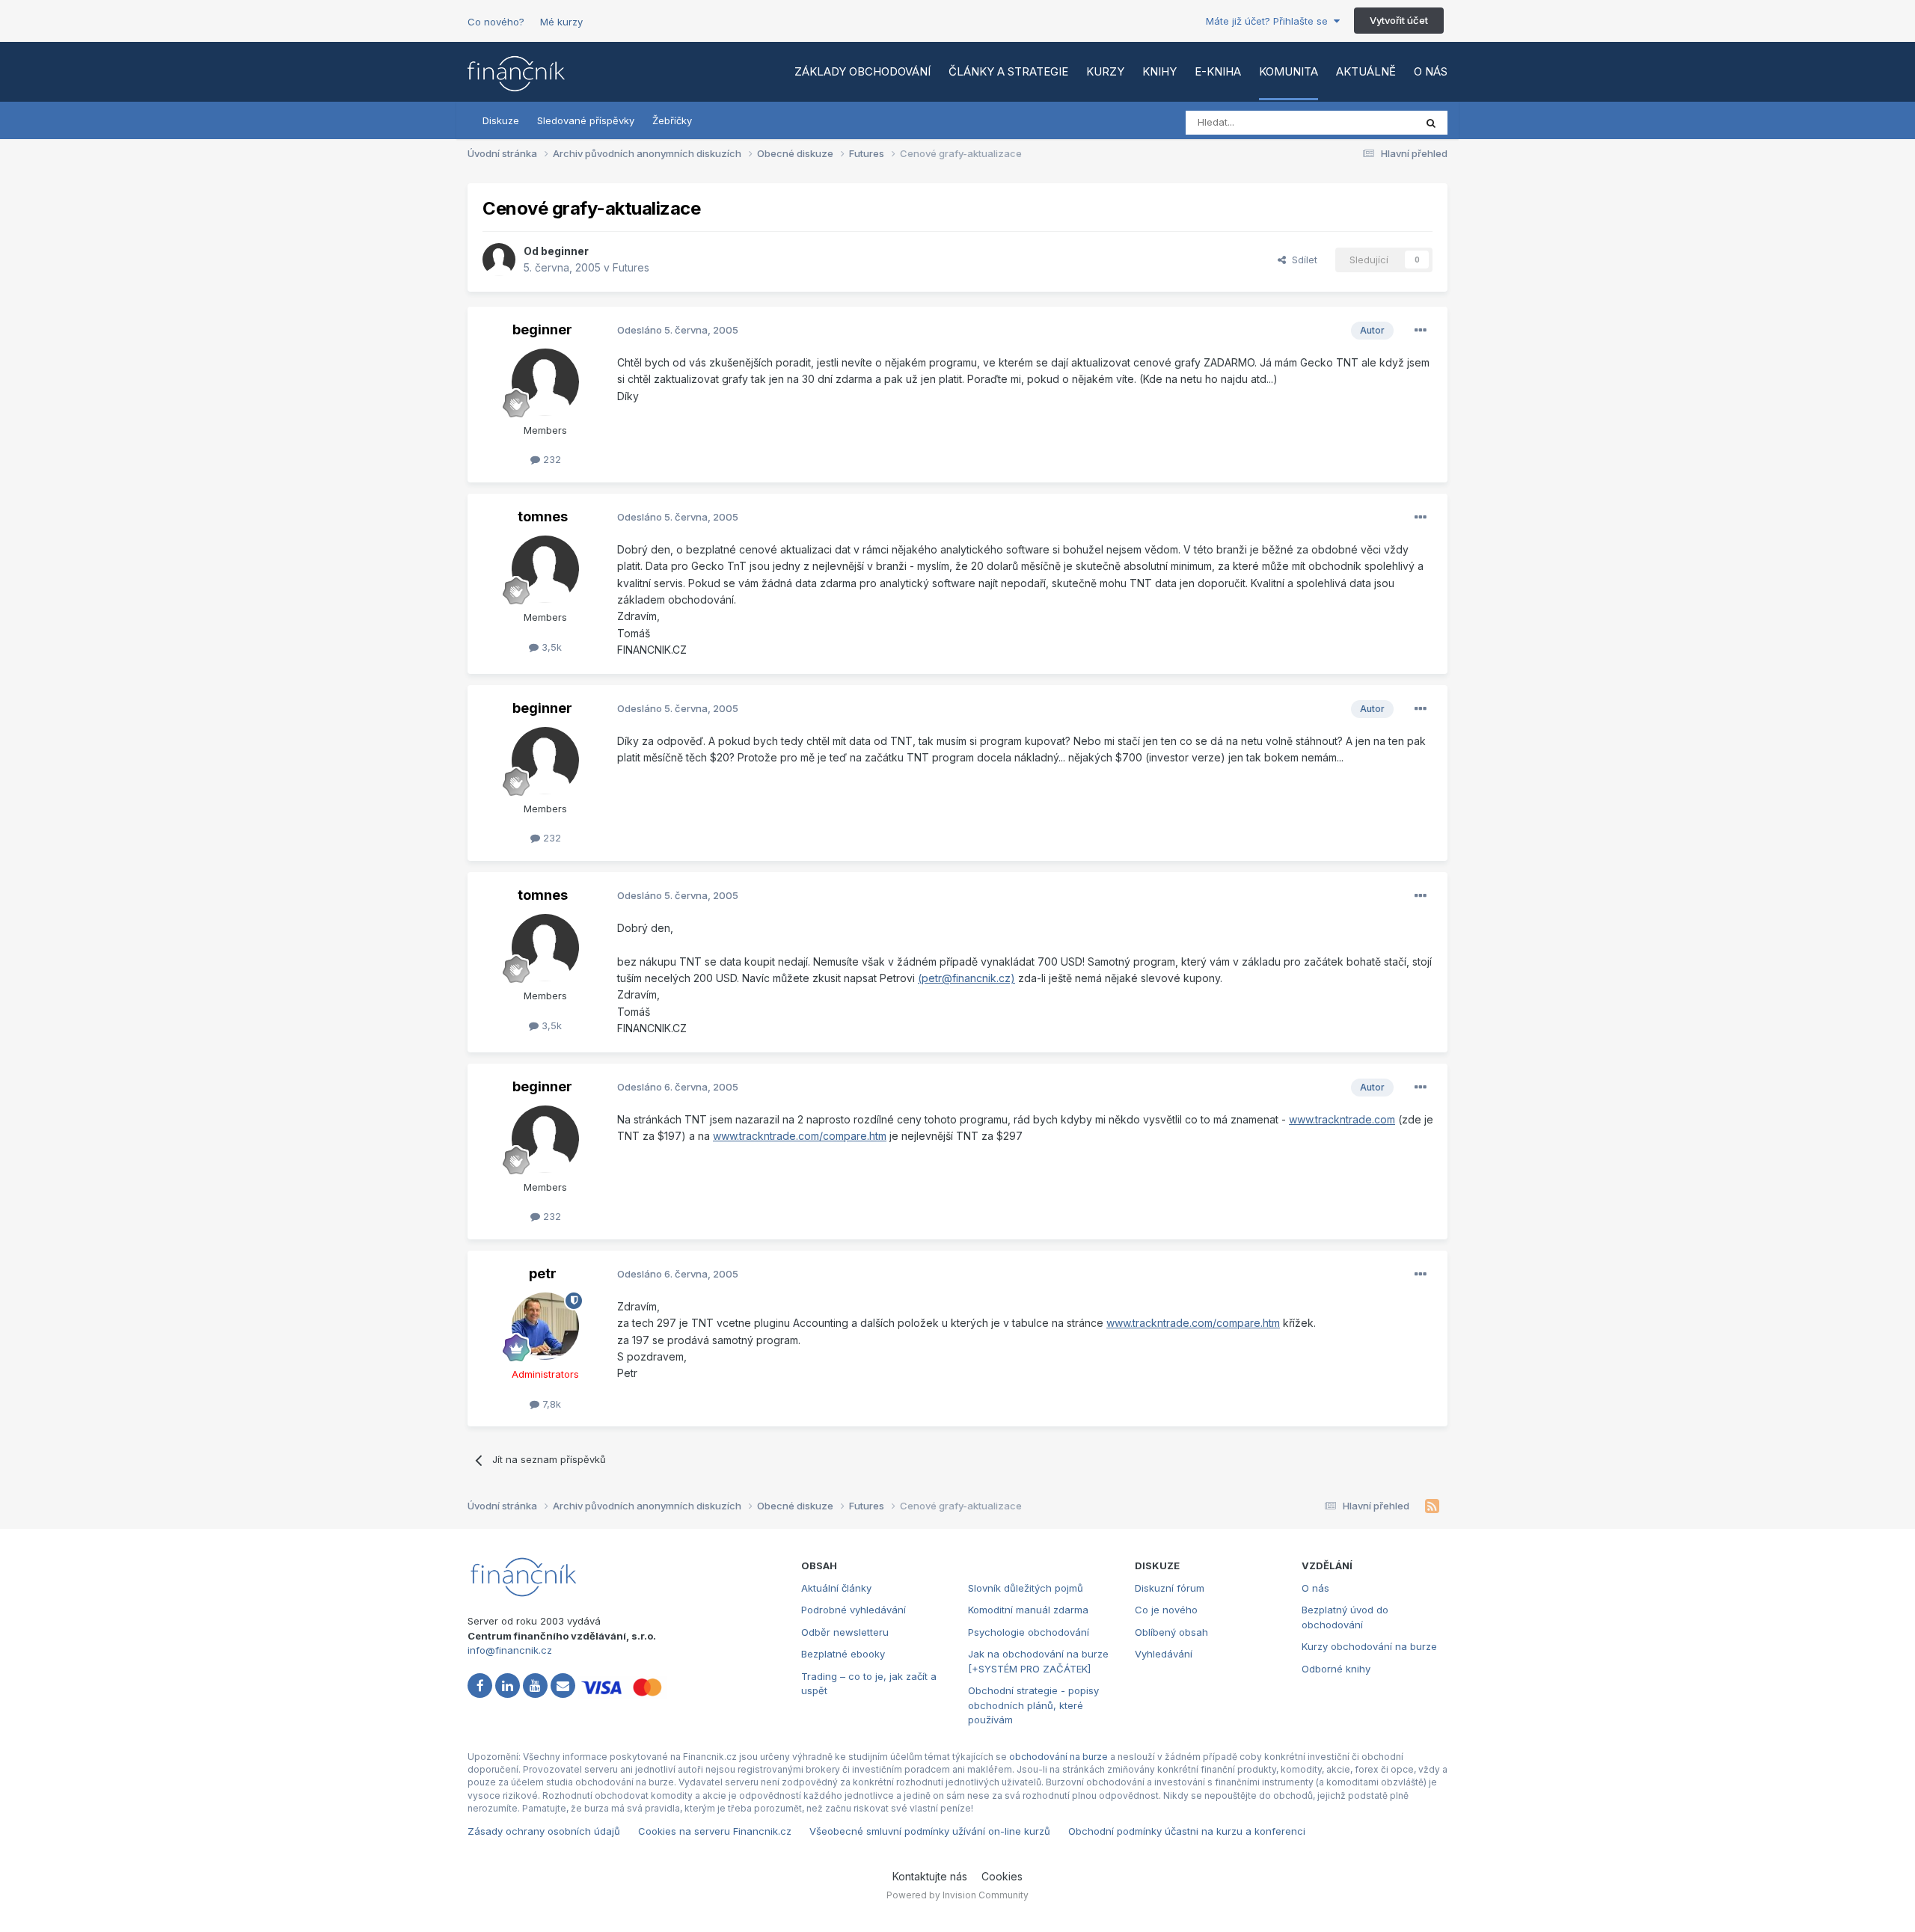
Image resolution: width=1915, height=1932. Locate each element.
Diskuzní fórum (1170, 1588)
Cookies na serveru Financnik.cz (715, 1831)
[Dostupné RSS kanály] (1432, 1506)
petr (543, 1273)
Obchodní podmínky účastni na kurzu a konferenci (1187, 1831)
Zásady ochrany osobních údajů (544, 1831)
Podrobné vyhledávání (854, 1610)
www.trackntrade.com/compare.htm (800, 1136)
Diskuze (501, 120)
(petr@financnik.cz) (966, 978)
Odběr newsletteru (845, 1632)
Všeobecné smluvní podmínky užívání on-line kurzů (930, 1831)
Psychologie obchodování (1029, 1632)
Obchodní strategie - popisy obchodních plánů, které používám (1033, 1705)
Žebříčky (672, 120)
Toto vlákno (1368, 122)
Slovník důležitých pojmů (1026, 1588)
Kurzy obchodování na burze (1369, 1646)
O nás (1431, 71)
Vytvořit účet (1399, 20)
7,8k (550, 1404)
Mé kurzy (561, 22)
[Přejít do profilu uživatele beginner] (499, 260)
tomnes (543, 516)
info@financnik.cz (510, 1650)
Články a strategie (1008, 71)
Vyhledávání (1164, 1654)
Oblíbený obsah (1171, 1632)
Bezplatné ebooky (843, 1654)
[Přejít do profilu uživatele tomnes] (545, 569)
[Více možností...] (1421, 331)
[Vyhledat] (1431, 123)
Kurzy (1105, 71)
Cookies (1002, 1876)
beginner (565, 251)
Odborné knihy (1336, 1669)
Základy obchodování (862, 71)
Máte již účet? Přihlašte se (1270, 21)
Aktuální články (836, 1588)
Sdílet (1302, 260)
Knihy (1159, 71)
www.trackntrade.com (1342, 1119)
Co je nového (1166, 1610)
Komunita (1289, 71)
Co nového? (496, 22)
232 (551, 459)
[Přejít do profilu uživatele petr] (545, 1326)
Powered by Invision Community (957, 1895)
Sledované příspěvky (586, 120)
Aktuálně (1366, 71)
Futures (631, 267)
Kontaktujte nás (930, 1876)
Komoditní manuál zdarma (1028, 1610)
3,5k (550, 647)
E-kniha (1218, 71)
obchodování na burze (1058, 1757)
